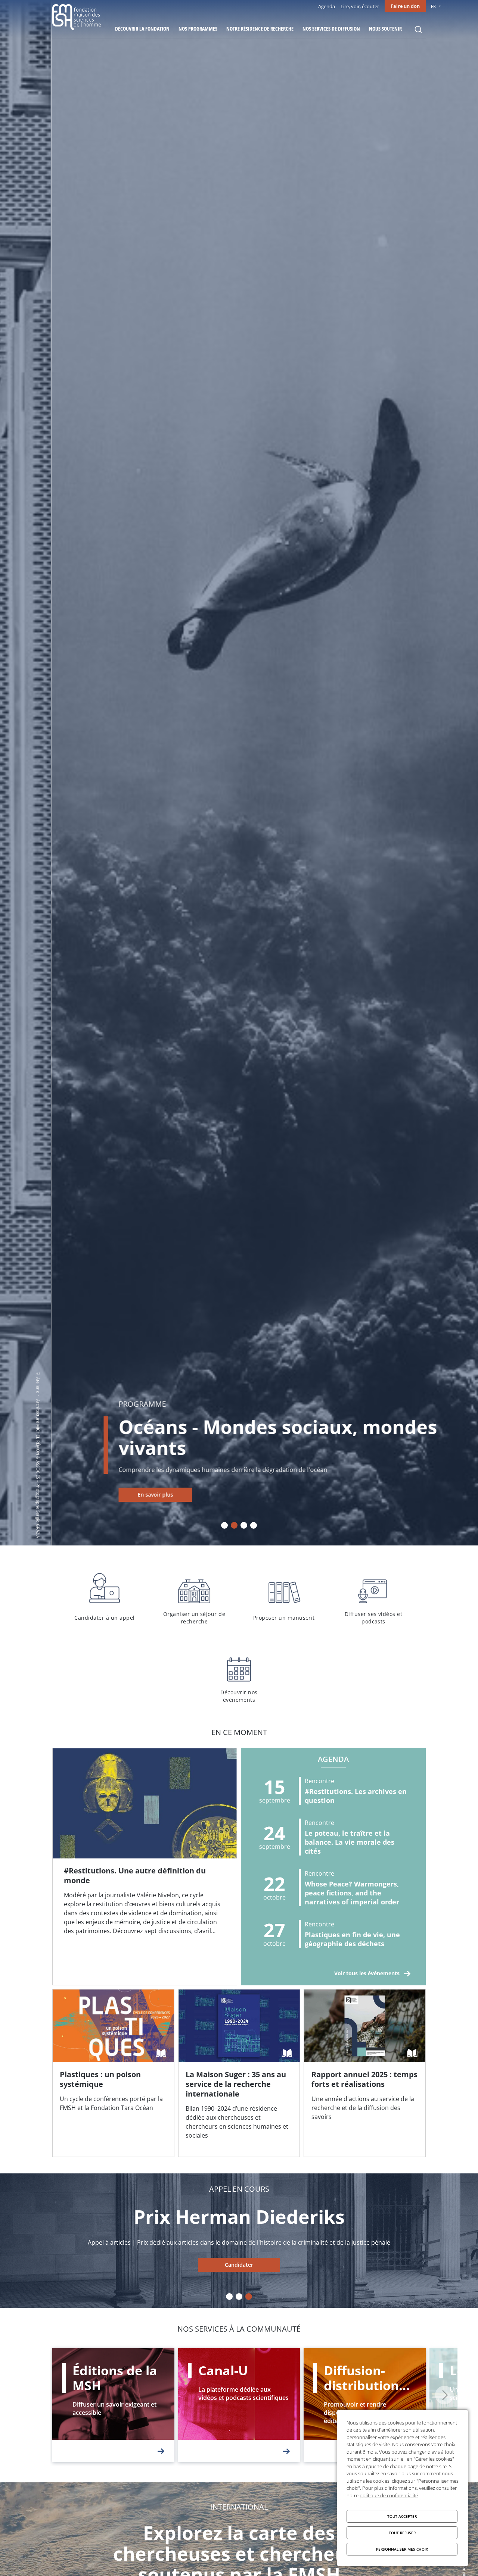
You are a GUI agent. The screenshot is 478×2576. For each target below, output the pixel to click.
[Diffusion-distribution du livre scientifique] (365, 2405)
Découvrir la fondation (142, 29)
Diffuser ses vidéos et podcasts (373, 1597)
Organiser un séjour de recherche (194, 1597)
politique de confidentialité (389, 2495)
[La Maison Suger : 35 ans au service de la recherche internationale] (239, 2073)
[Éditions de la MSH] (113, 2405)
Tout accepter (402, 2516)
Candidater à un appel (105, 1597)
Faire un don (405, 6)
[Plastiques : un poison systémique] (113, 2073)
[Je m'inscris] (145, 1867)
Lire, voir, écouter (360, 6)
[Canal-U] (239, 2405)
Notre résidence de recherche (260, 29)
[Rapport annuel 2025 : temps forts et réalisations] (365, 2073)
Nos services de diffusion (331, 29)
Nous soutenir (385, 29)
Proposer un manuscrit (284, 1597)
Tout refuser (402, 2533)
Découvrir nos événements (239, 1676)
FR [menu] (433, 6)
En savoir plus (104, 1495)
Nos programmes (198, 29)
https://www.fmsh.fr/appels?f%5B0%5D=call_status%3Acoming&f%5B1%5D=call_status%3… (239, 2265)
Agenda (327, 6)
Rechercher (418, 29)
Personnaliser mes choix (402, 2549)
